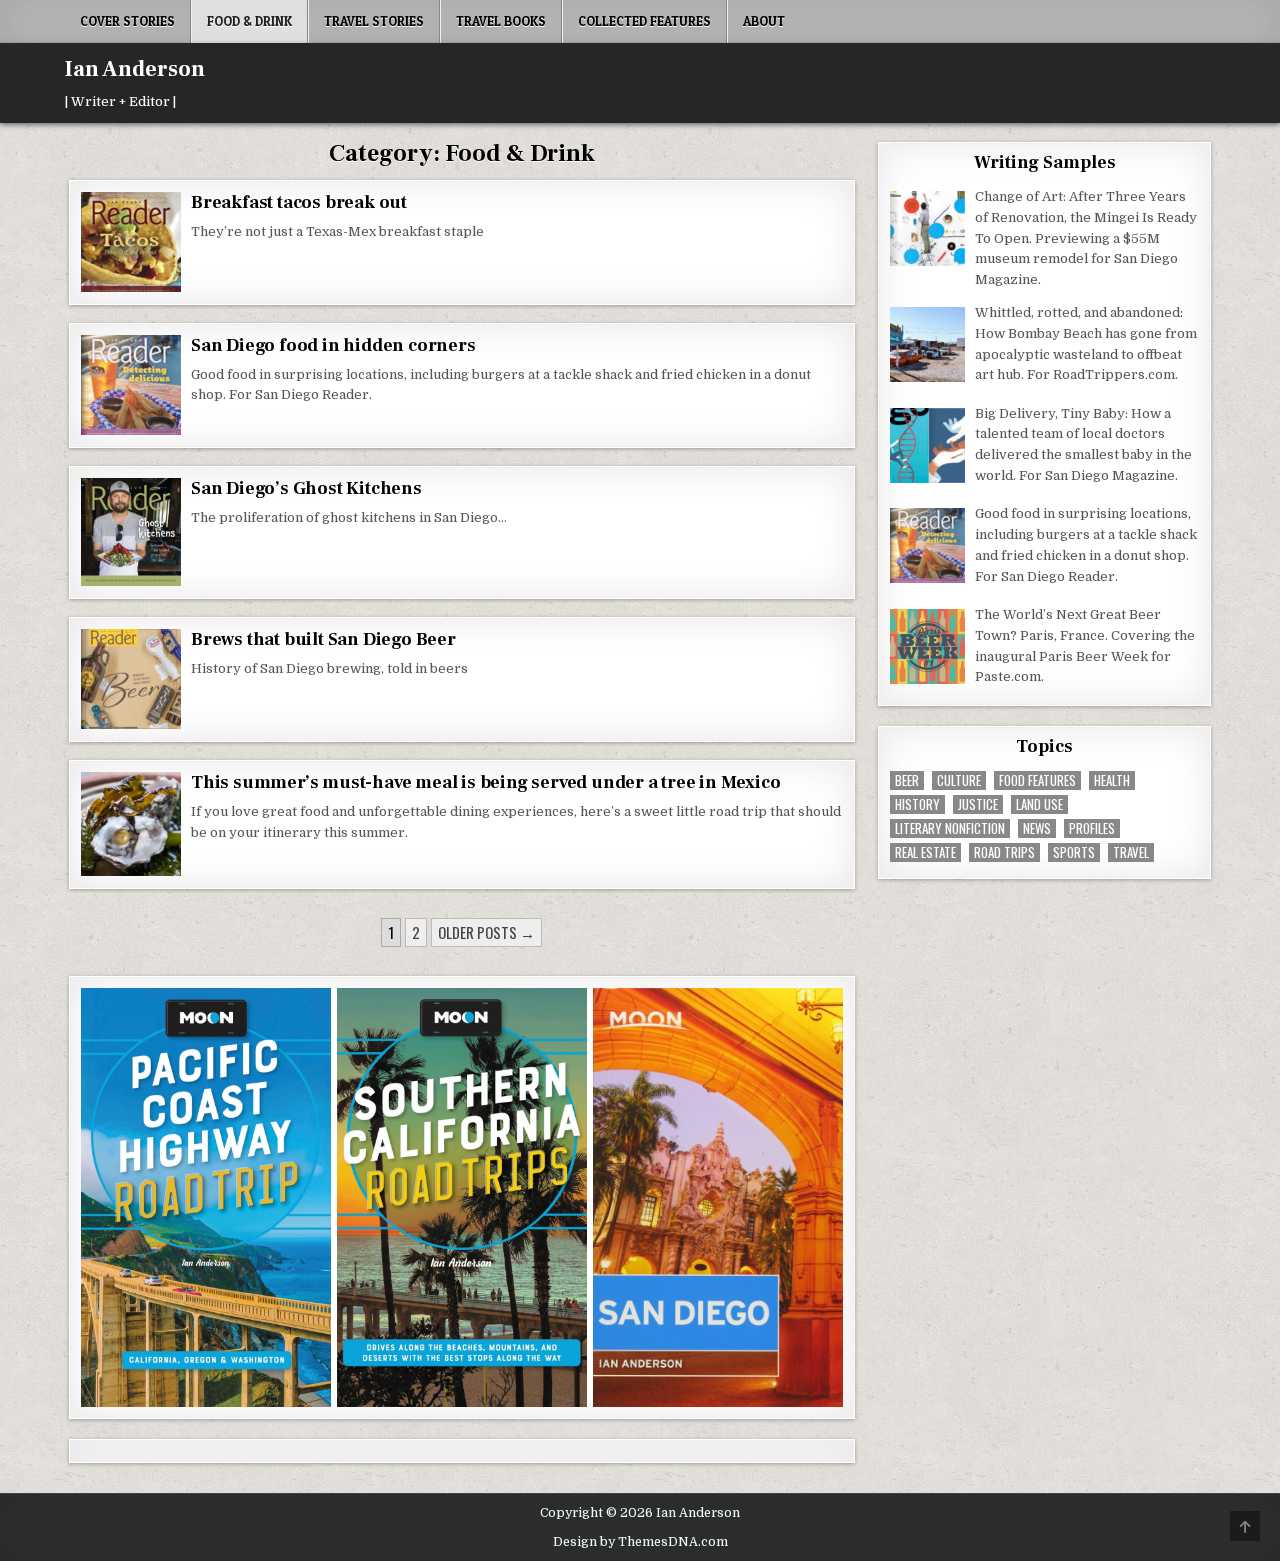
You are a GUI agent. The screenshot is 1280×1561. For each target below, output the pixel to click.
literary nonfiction (950, 828)
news (1037, 828)
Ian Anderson (135, 69)
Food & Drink (249, 21)
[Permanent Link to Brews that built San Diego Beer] (131, 679)
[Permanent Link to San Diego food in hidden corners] (131, 385)
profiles (1092, 828)
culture (959, 780)
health (1112, 780)
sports (1074, 852)
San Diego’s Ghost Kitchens (306, 488)
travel (1131, 852)
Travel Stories (374, 21)
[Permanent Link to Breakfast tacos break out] (131, 242)
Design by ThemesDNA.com (640, 1542)
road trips (1004, 852)
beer (907, 780)
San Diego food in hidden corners (335, 345)
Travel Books (501, 21)
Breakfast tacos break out (299, 202)
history (917, 804)
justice (978, 804)
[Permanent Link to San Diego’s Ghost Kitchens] (131, 532)
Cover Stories (127, 21)
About (764, 21)
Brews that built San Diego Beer (323, 639)
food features (1037, 780)
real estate (925, 852)
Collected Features (644, 21)
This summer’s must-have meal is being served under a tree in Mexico (486, 782)
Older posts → (486, 932)
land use (1039, 804)
